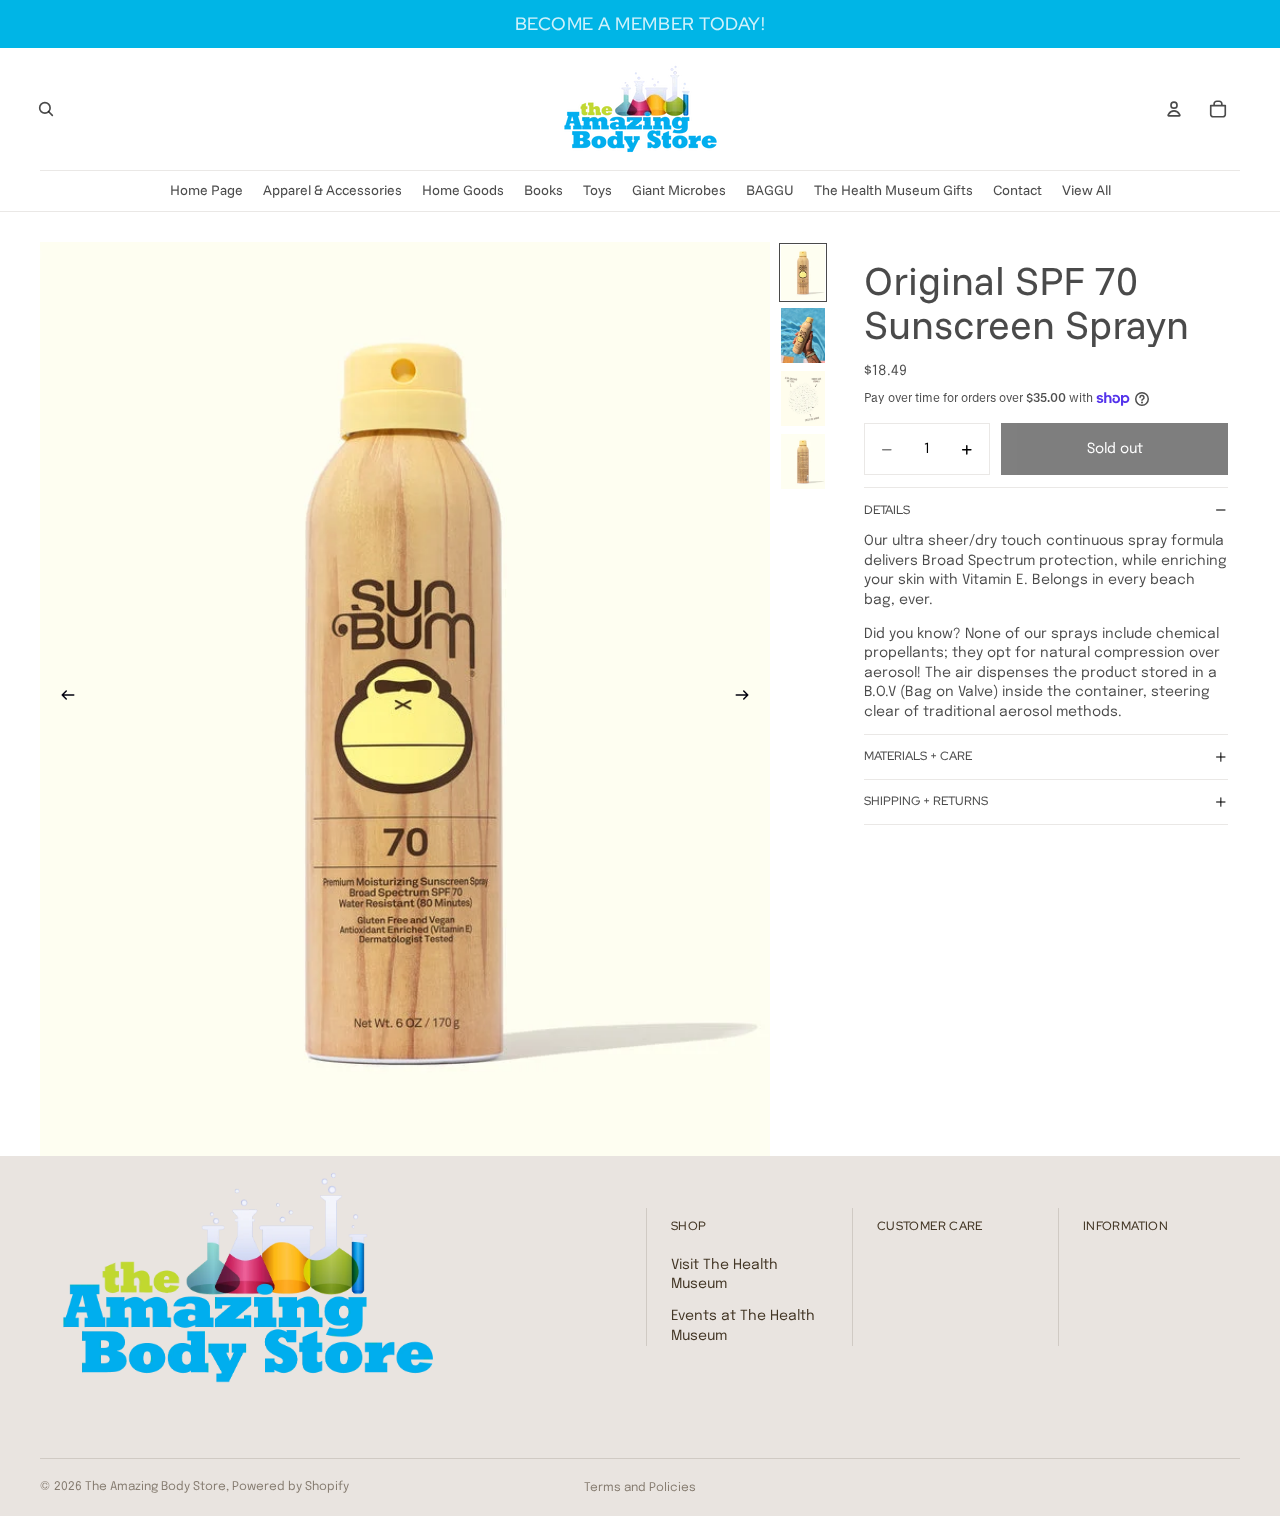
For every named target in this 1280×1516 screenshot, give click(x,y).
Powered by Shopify (290, 1487)
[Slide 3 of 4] (803, 398)
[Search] (46, 109)
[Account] (1174, 109)
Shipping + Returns (926, 801)
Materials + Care (918, 756)
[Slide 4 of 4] (803, 461)
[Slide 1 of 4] (803, 272)
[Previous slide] (62, 699)
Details (887, 510)
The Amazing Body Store (155, 1487)
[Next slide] (748, 699)
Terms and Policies (640, 1488)
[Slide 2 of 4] (803, 335)
